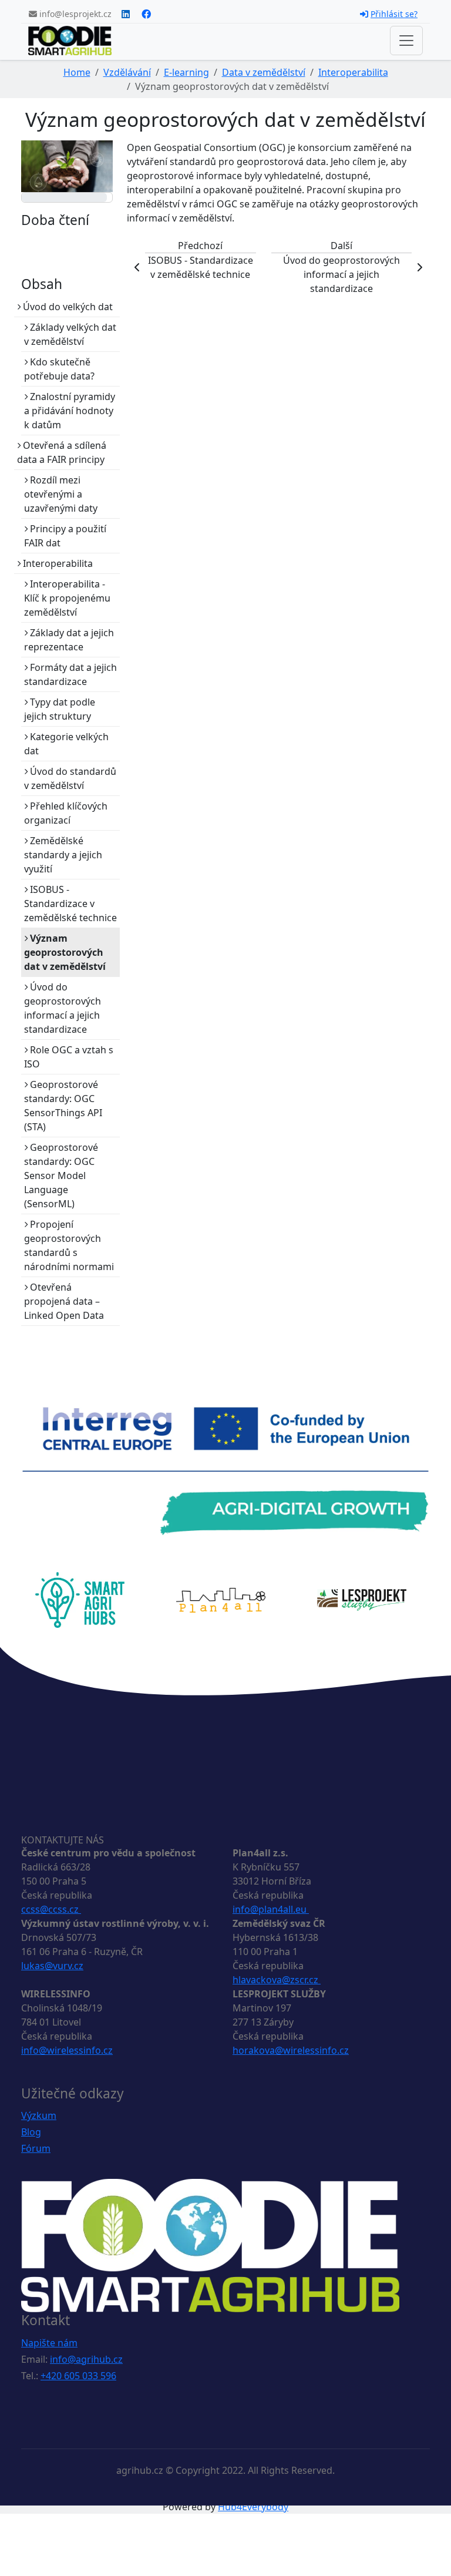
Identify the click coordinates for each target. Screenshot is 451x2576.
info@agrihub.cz (86, 2359)
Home (77, 72)
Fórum (36, 2148)
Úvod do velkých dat (67, 307)
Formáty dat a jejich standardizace (70, 674)
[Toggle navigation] (406, 41)
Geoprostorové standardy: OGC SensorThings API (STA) (63, 1106)
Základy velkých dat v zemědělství (70, 334)
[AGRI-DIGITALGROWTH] (225, 1470)
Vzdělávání (127, 72)
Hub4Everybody (253, 2507)
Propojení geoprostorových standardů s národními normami (69, 1245)
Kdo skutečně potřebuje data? (59, 369)
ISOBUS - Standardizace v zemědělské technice (70, 904)
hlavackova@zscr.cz (277, 1980)
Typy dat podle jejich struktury (60, 709)
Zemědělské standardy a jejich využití (63, 855)
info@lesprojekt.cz (74, 14)
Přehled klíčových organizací (66, 813)
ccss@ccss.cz (51, 1909)
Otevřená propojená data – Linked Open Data (64, 1301)
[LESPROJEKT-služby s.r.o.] (362, 1599)
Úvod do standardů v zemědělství (70, 778)
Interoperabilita (353, 72)
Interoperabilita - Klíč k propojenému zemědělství (67, 598)
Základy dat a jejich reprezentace (69, 640)
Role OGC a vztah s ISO (69, 1057)
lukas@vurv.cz (52, 1966)
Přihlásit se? (394, 14)
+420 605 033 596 (78, 2376)
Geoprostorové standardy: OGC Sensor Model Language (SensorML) (61, 1176)
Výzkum (39, 2115)
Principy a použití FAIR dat (65, 536)
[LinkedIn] (126, 14)
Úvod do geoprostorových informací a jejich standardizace (63, 1008)
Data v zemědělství (264, 72)
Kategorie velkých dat (66, 744)
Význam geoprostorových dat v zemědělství (65, 952)
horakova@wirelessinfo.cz (291, 2050)
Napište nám (49, 2343)
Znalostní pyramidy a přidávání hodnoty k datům (70, 411)
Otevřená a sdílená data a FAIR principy (62, 452)
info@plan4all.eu (271, 1909)
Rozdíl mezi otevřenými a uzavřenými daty (61, 494)
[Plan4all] (221, 1599)
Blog (31, 2132)
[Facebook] (146, 14)
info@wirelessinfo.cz (67, 2050)
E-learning (186, 72)
